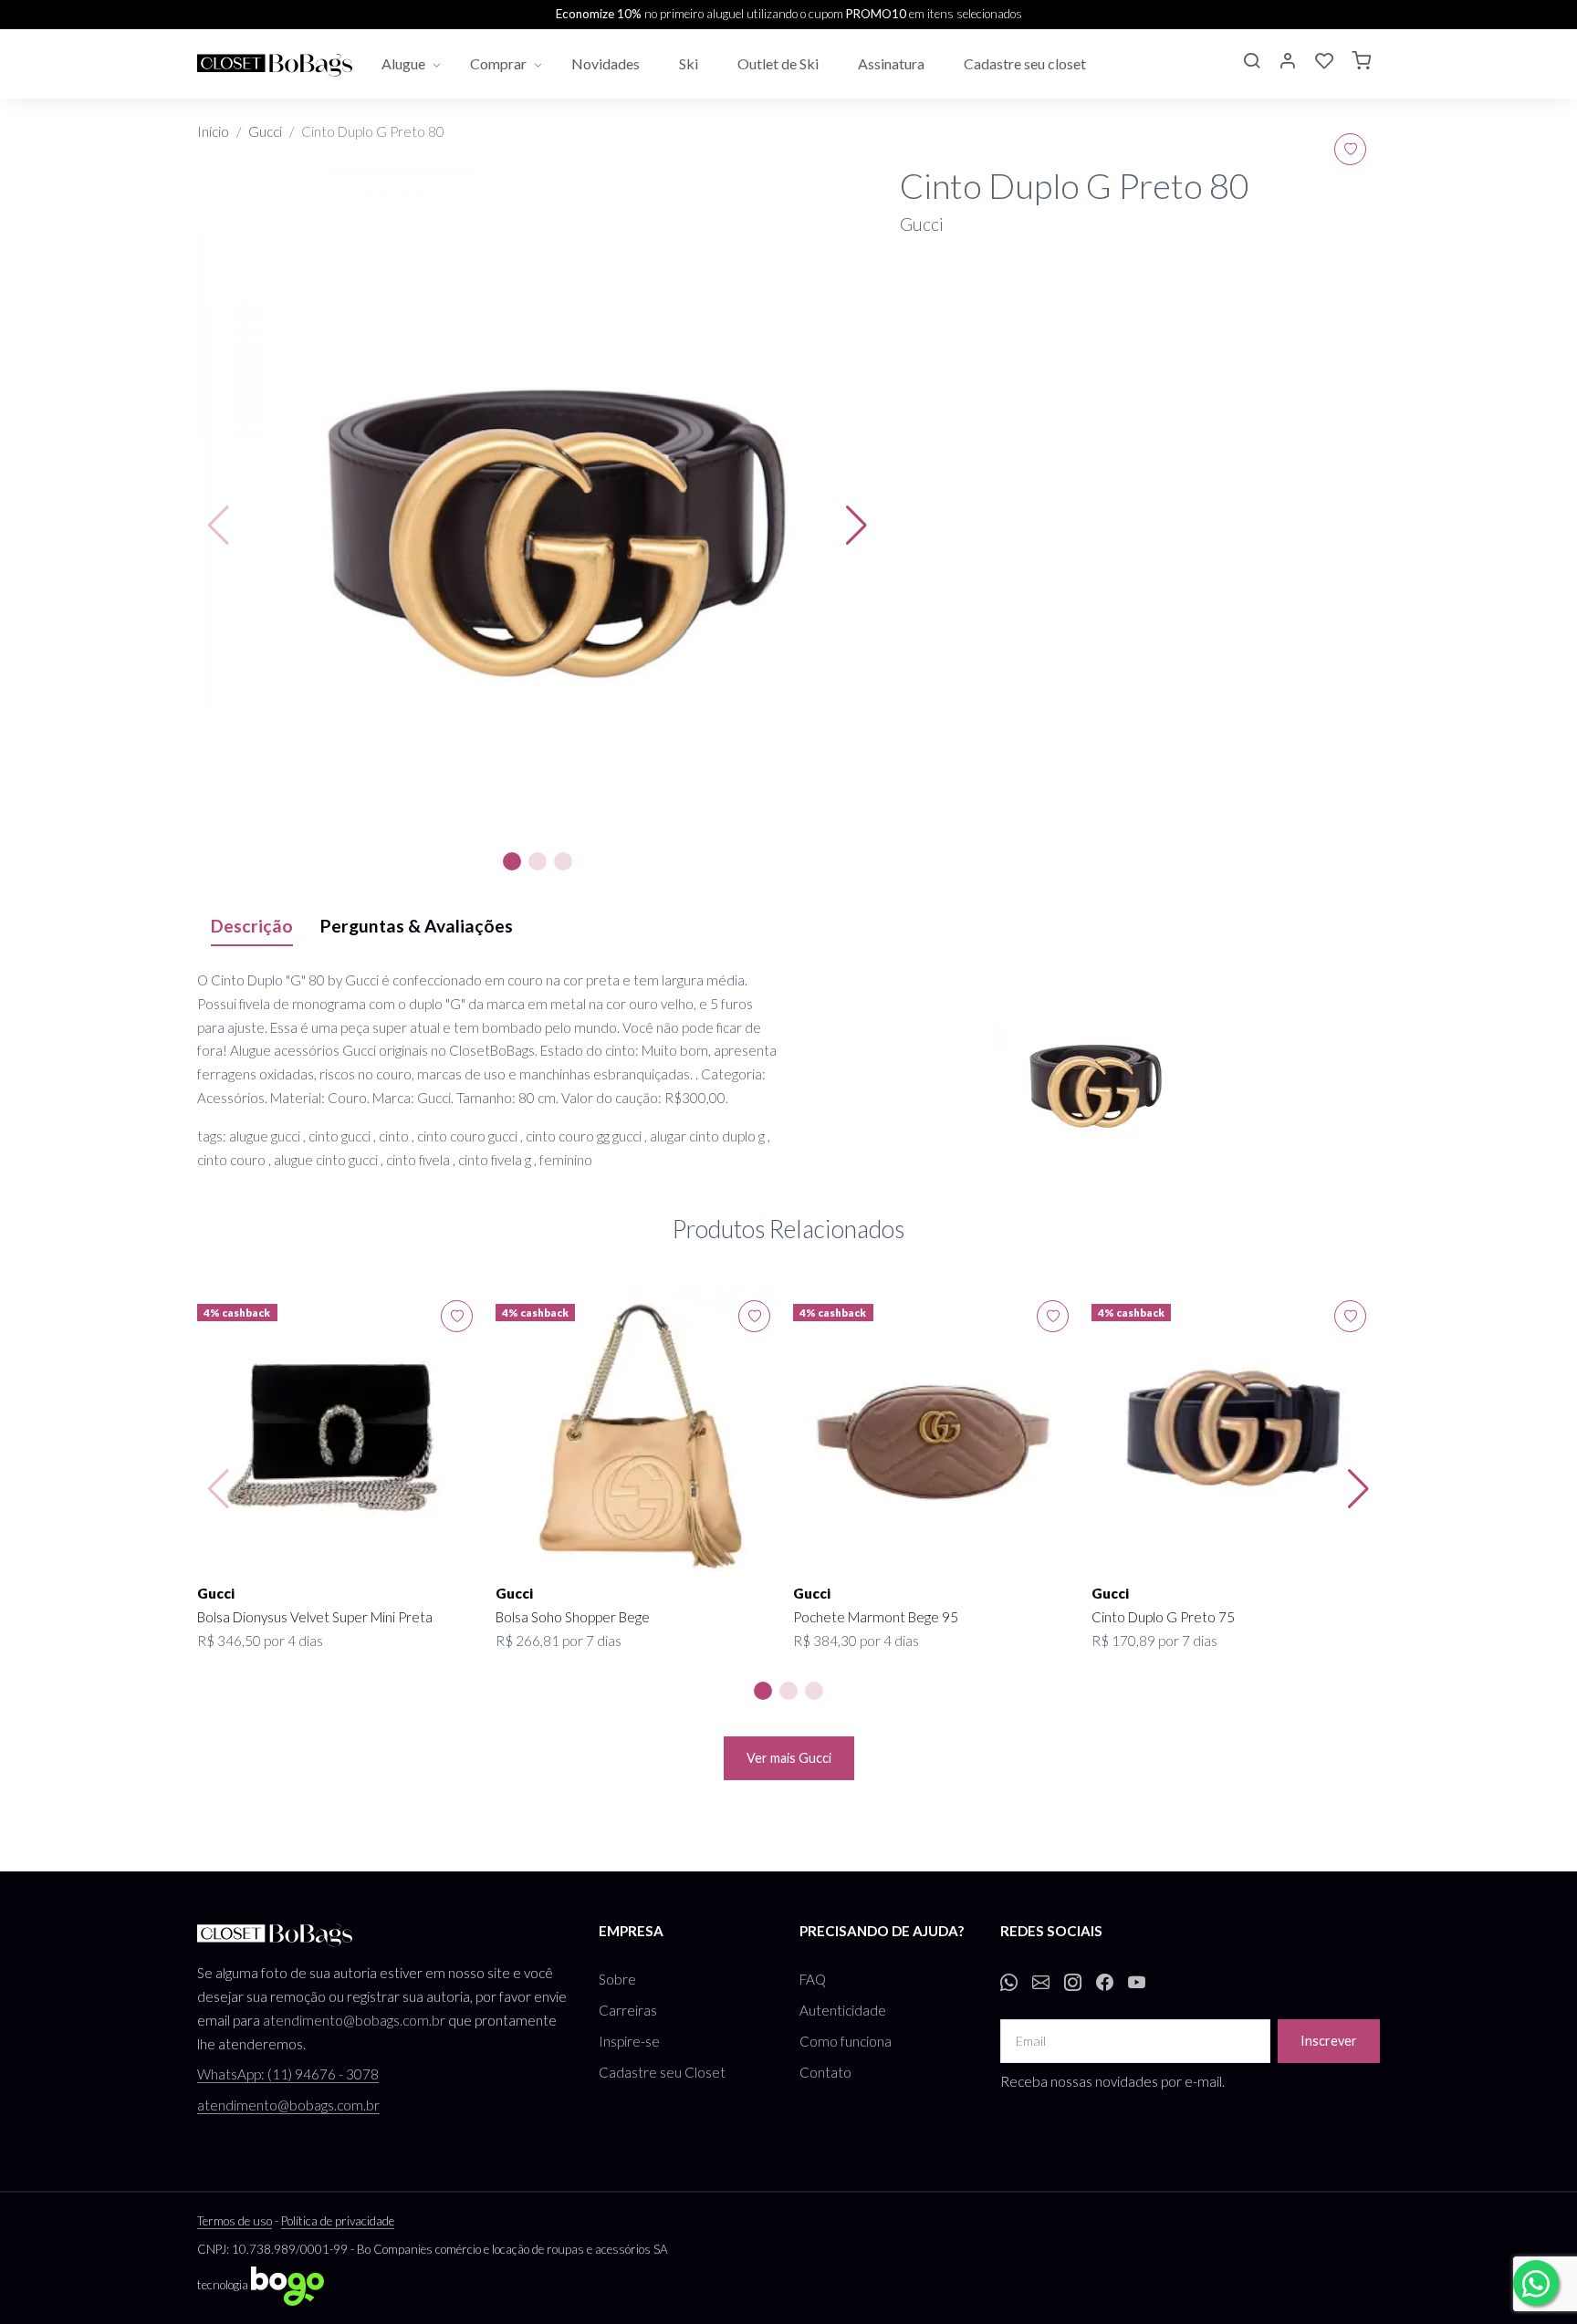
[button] (1251, 63)
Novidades (607, 63)
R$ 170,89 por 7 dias (1154, 1641)
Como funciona (846, 2041)
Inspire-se (629, 2041)
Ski (690, 63)
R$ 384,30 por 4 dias (856, 1641)
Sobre (617, 1979)
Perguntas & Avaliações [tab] (417, 926)
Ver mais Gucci (789, 1758)
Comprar (498, 63)
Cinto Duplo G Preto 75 (1163, 1617)
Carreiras (628, 2010)
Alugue (403, 63)
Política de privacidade (338, 2221)
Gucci (265, 131)
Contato (825, 2072)
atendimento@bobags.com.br (354, 2020)
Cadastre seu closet (1026, 63)
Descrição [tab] (252, 926)
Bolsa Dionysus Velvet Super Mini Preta (315, 1617)
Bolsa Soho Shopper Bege (573, 1617)
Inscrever (1329, 2041)
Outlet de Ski (779, 63)
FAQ (813, 1979)
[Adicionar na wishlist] (1350, 149)
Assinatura (893, 63)
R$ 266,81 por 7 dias (559, 1641)
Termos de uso (235, 2221)
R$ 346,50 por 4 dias (260, 1641)
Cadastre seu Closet (662, 2072)
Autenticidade (843, 2010)
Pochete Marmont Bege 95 (876, 1617)
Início (213, 131)
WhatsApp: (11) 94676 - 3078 (288, 2074)
